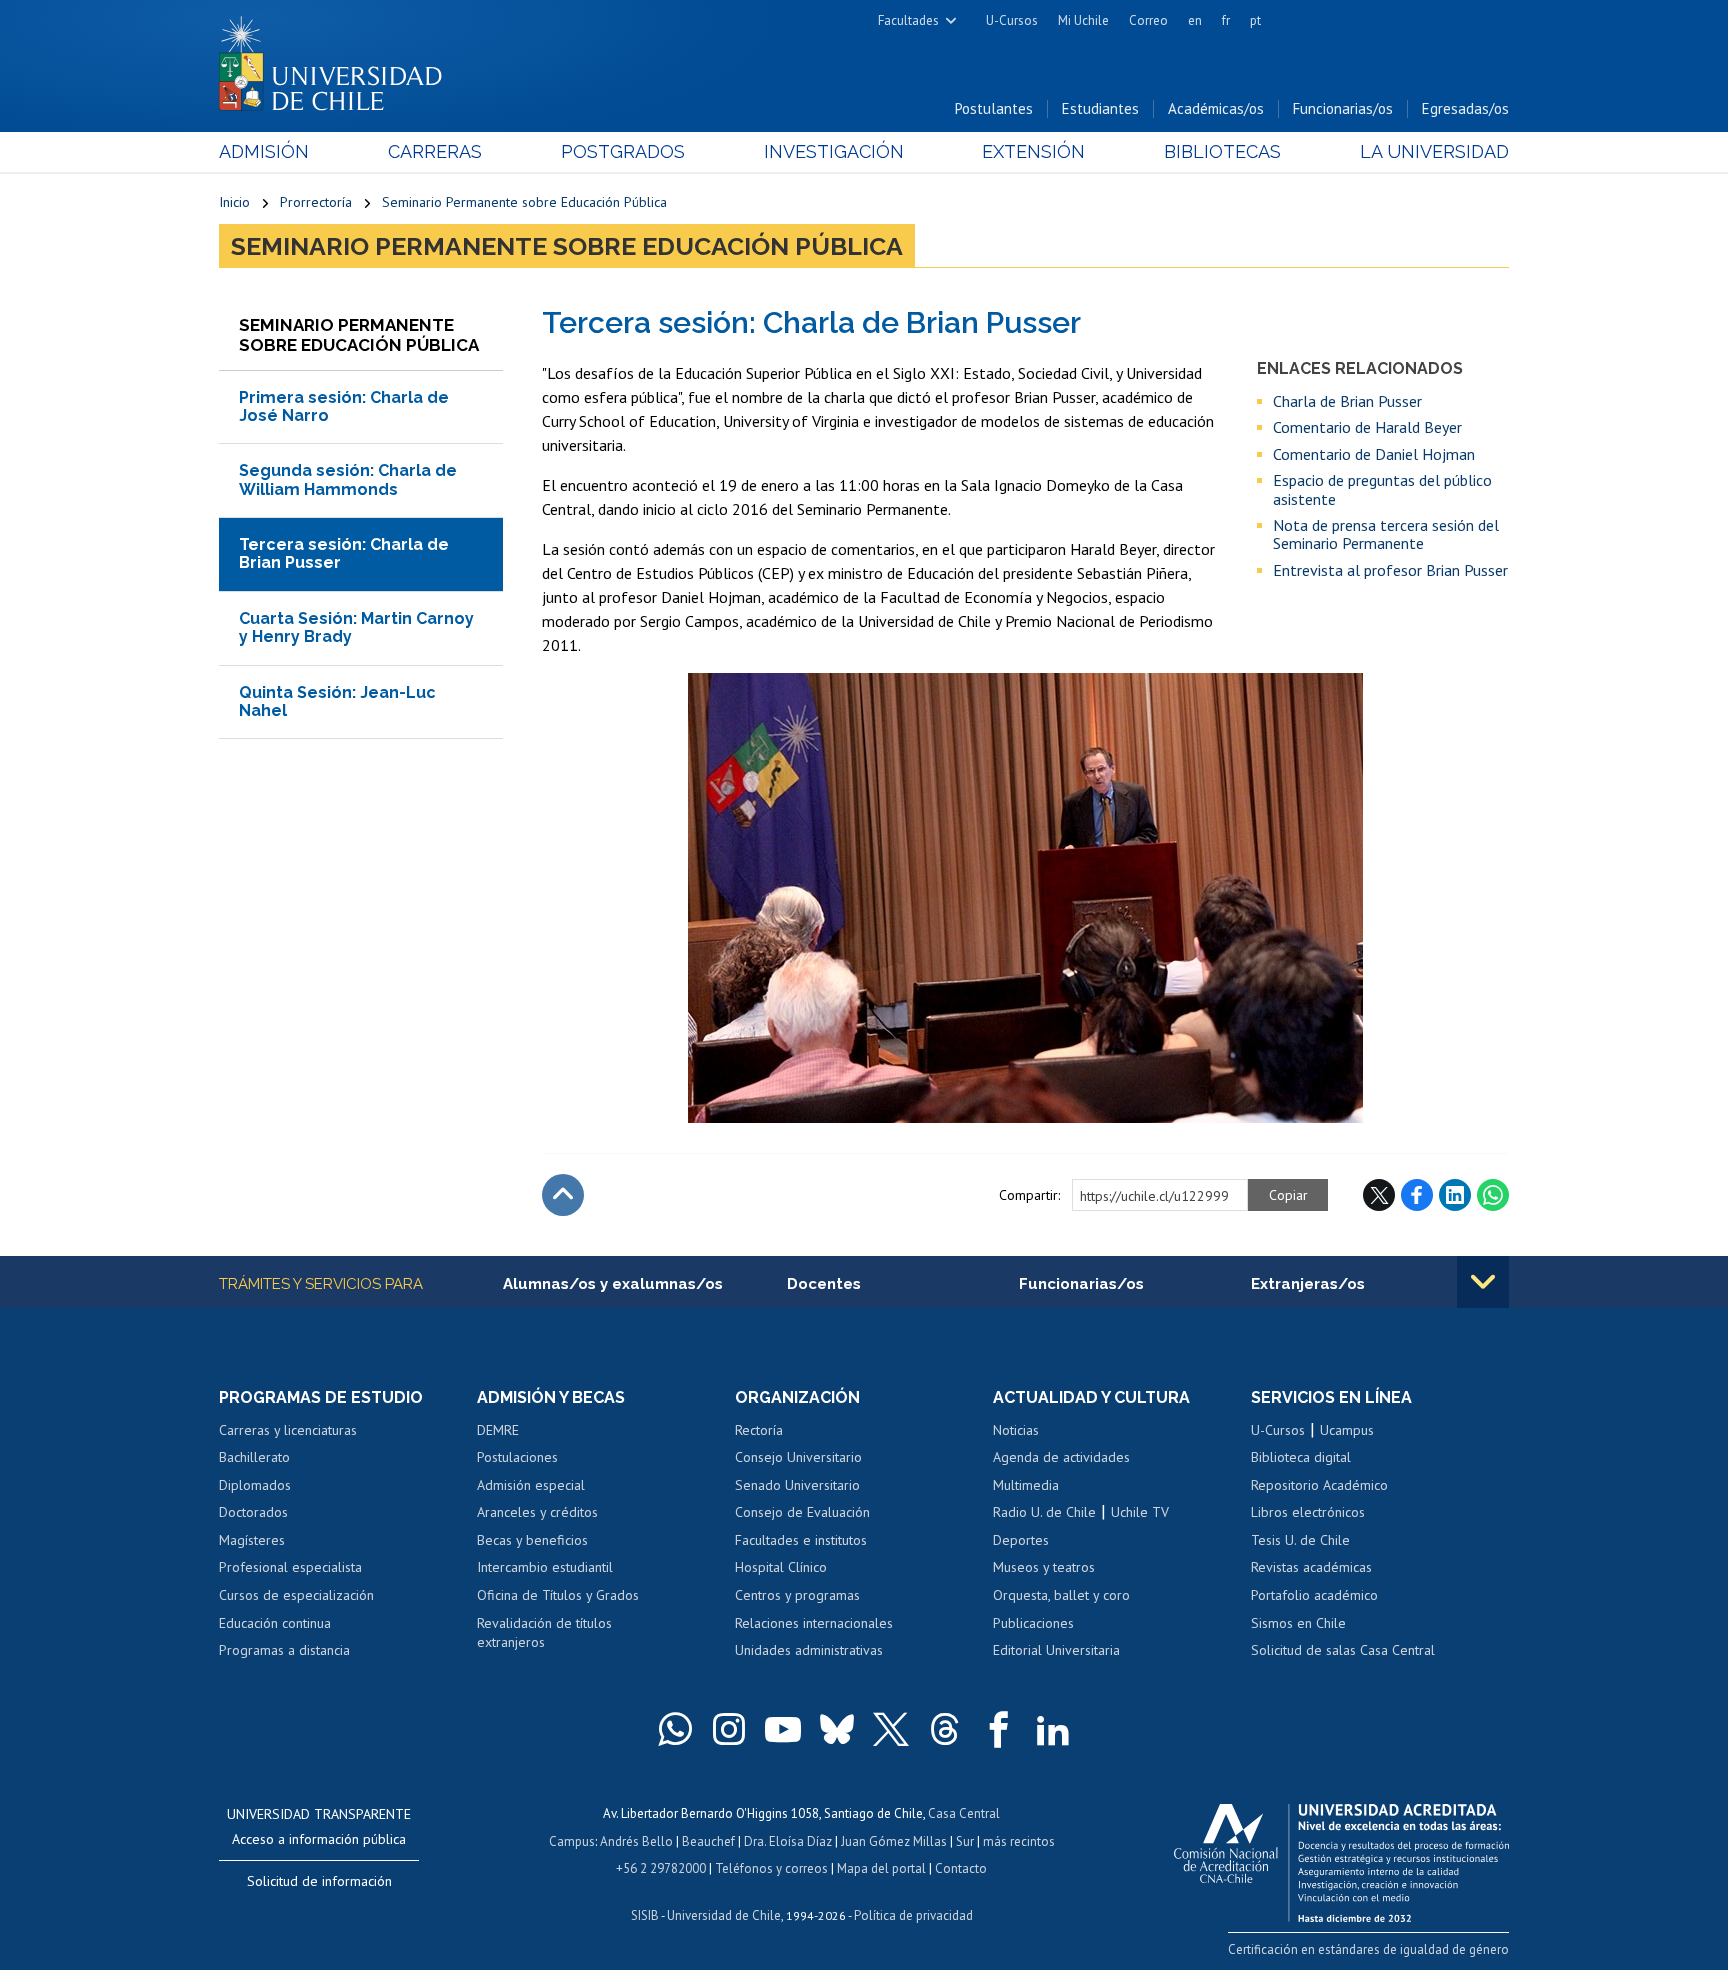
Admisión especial (531, 1485)
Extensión (1033, 151)
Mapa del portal (881, 1868)
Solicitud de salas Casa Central (1343, 1650)
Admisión (264, 151)
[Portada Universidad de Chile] (338, 59)
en (1195, 20)
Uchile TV (1140, 1512)
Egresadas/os (1465, 108)
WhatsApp (1493, 1195)
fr (1226, 20)
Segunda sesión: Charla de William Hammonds (348, 479)
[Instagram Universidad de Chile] (729, 1729)
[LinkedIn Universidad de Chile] (1053, 1729)
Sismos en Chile (1298, 1623)
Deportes (1021, 1540)
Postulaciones (517, 1457)
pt (1255, 20)
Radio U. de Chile (1044, 1512)
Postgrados (623, 151)
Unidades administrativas (809, 1650)
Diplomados (255, 1485)
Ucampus (1347, 1430)
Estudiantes (1100, 108)
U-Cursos (1012, 20)
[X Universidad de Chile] (891, 1729)
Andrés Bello (636, 1841)
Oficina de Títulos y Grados (558, 1595)
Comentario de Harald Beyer (1367, 427)
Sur (965, 1841)
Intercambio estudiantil (545, 1567)
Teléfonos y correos (771, 1868)
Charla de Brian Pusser (1347, 401)
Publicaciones (1033, 1623)
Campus (572, 1841)
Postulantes (994, 108)
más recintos (1019, 1841)
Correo (1148, 20)
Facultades (908, 20)
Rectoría (759, 1430)
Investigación (834, 151)
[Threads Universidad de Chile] (945, 1729)
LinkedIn (1455, 1195)
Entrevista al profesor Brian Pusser (1390, 570)
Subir (563, 1195)
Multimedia (1026, 1485)
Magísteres (252, 1540)
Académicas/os (1216, 108)
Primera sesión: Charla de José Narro (344, 406)
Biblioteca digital (1301, 1457)
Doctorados (253, 1512)
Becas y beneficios (532, 1540)
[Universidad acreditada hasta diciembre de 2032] (1341, 1858)
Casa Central (964, 1813)
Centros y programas (797, 1595)
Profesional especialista (290, 1567)
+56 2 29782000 (661, 1868)
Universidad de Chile (724, 1915)
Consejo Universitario (798, 1457)
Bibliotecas (1222, 151)
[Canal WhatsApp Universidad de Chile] (675, 1729)
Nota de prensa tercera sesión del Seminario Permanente (1386, 534)
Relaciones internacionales (814, 1623)
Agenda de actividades (1061, 1457)
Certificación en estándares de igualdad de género (1368, 1949)
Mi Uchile (1083, 20)
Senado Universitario (797, 1485)
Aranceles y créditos (537, 1512)
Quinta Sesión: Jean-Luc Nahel (337, 701)
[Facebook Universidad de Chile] (999, 1729)
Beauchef (708, 1841)
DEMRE (498, 1430)
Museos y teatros (1044, 1567)
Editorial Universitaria (1056, 1650)
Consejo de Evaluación (802, 1512)
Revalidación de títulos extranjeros (544, 1633)
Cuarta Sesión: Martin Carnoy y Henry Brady (356, 627)
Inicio (234, 202)
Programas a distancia (284, 1650)
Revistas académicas (1311, 1567)
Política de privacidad (913, 1915)
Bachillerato (254, 1457)
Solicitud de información (319, 1881)
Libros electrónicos (1308, 1512)
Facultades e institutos (801, 1540)
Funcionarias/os (1343, 108)
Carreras (435, 151)
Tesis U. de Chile (1300, 1540)
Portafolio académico (1314, 1595)
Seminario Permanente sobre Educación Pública (524, 202)
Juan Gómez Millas (894, 1841)
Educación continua (275, 1623)
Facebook (1417, 1195)
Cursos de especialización (296, 1595)
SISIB (645, 1915)
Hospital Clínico (781, 1567)
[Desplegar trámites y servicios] (1483, 1282)
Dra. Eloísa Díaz (788, 1841)
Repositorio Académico (1319, 1485)
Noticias (1016, 1430)
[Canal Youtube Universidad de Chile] (783, 1729)
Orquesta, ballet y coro (1061, 1595)
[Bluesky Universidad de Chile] (837, 1729)
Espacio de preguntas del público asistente (1382, 489)
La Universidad (1434, 151)
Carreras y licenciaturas (288, 1430)
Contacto (961, 1868)
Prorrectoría (316, 202)
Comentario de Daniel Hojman (1374, 454)
